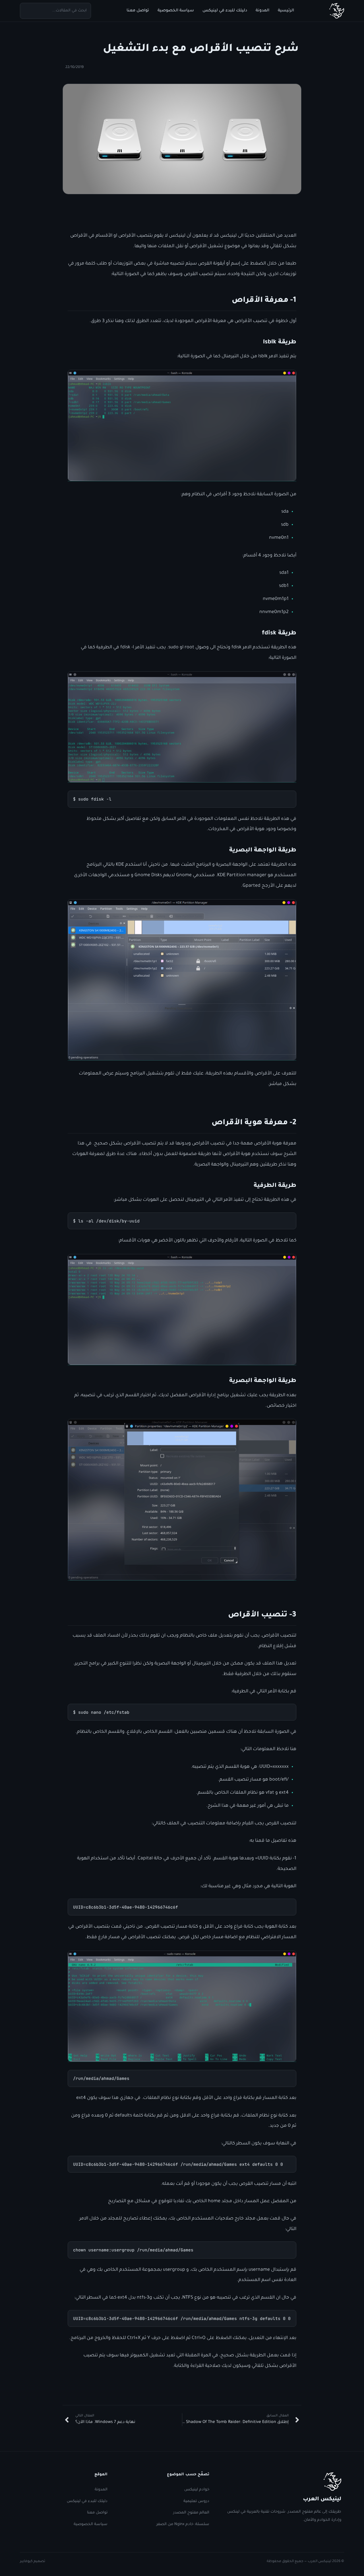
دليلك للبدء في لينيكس (225, 11)
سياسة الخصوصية (176, 11)
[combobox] (55, 11)
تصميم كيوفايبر (33, 2561)
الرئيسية (286, 11)
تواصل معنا (138, 11)
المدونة (262, 11)
